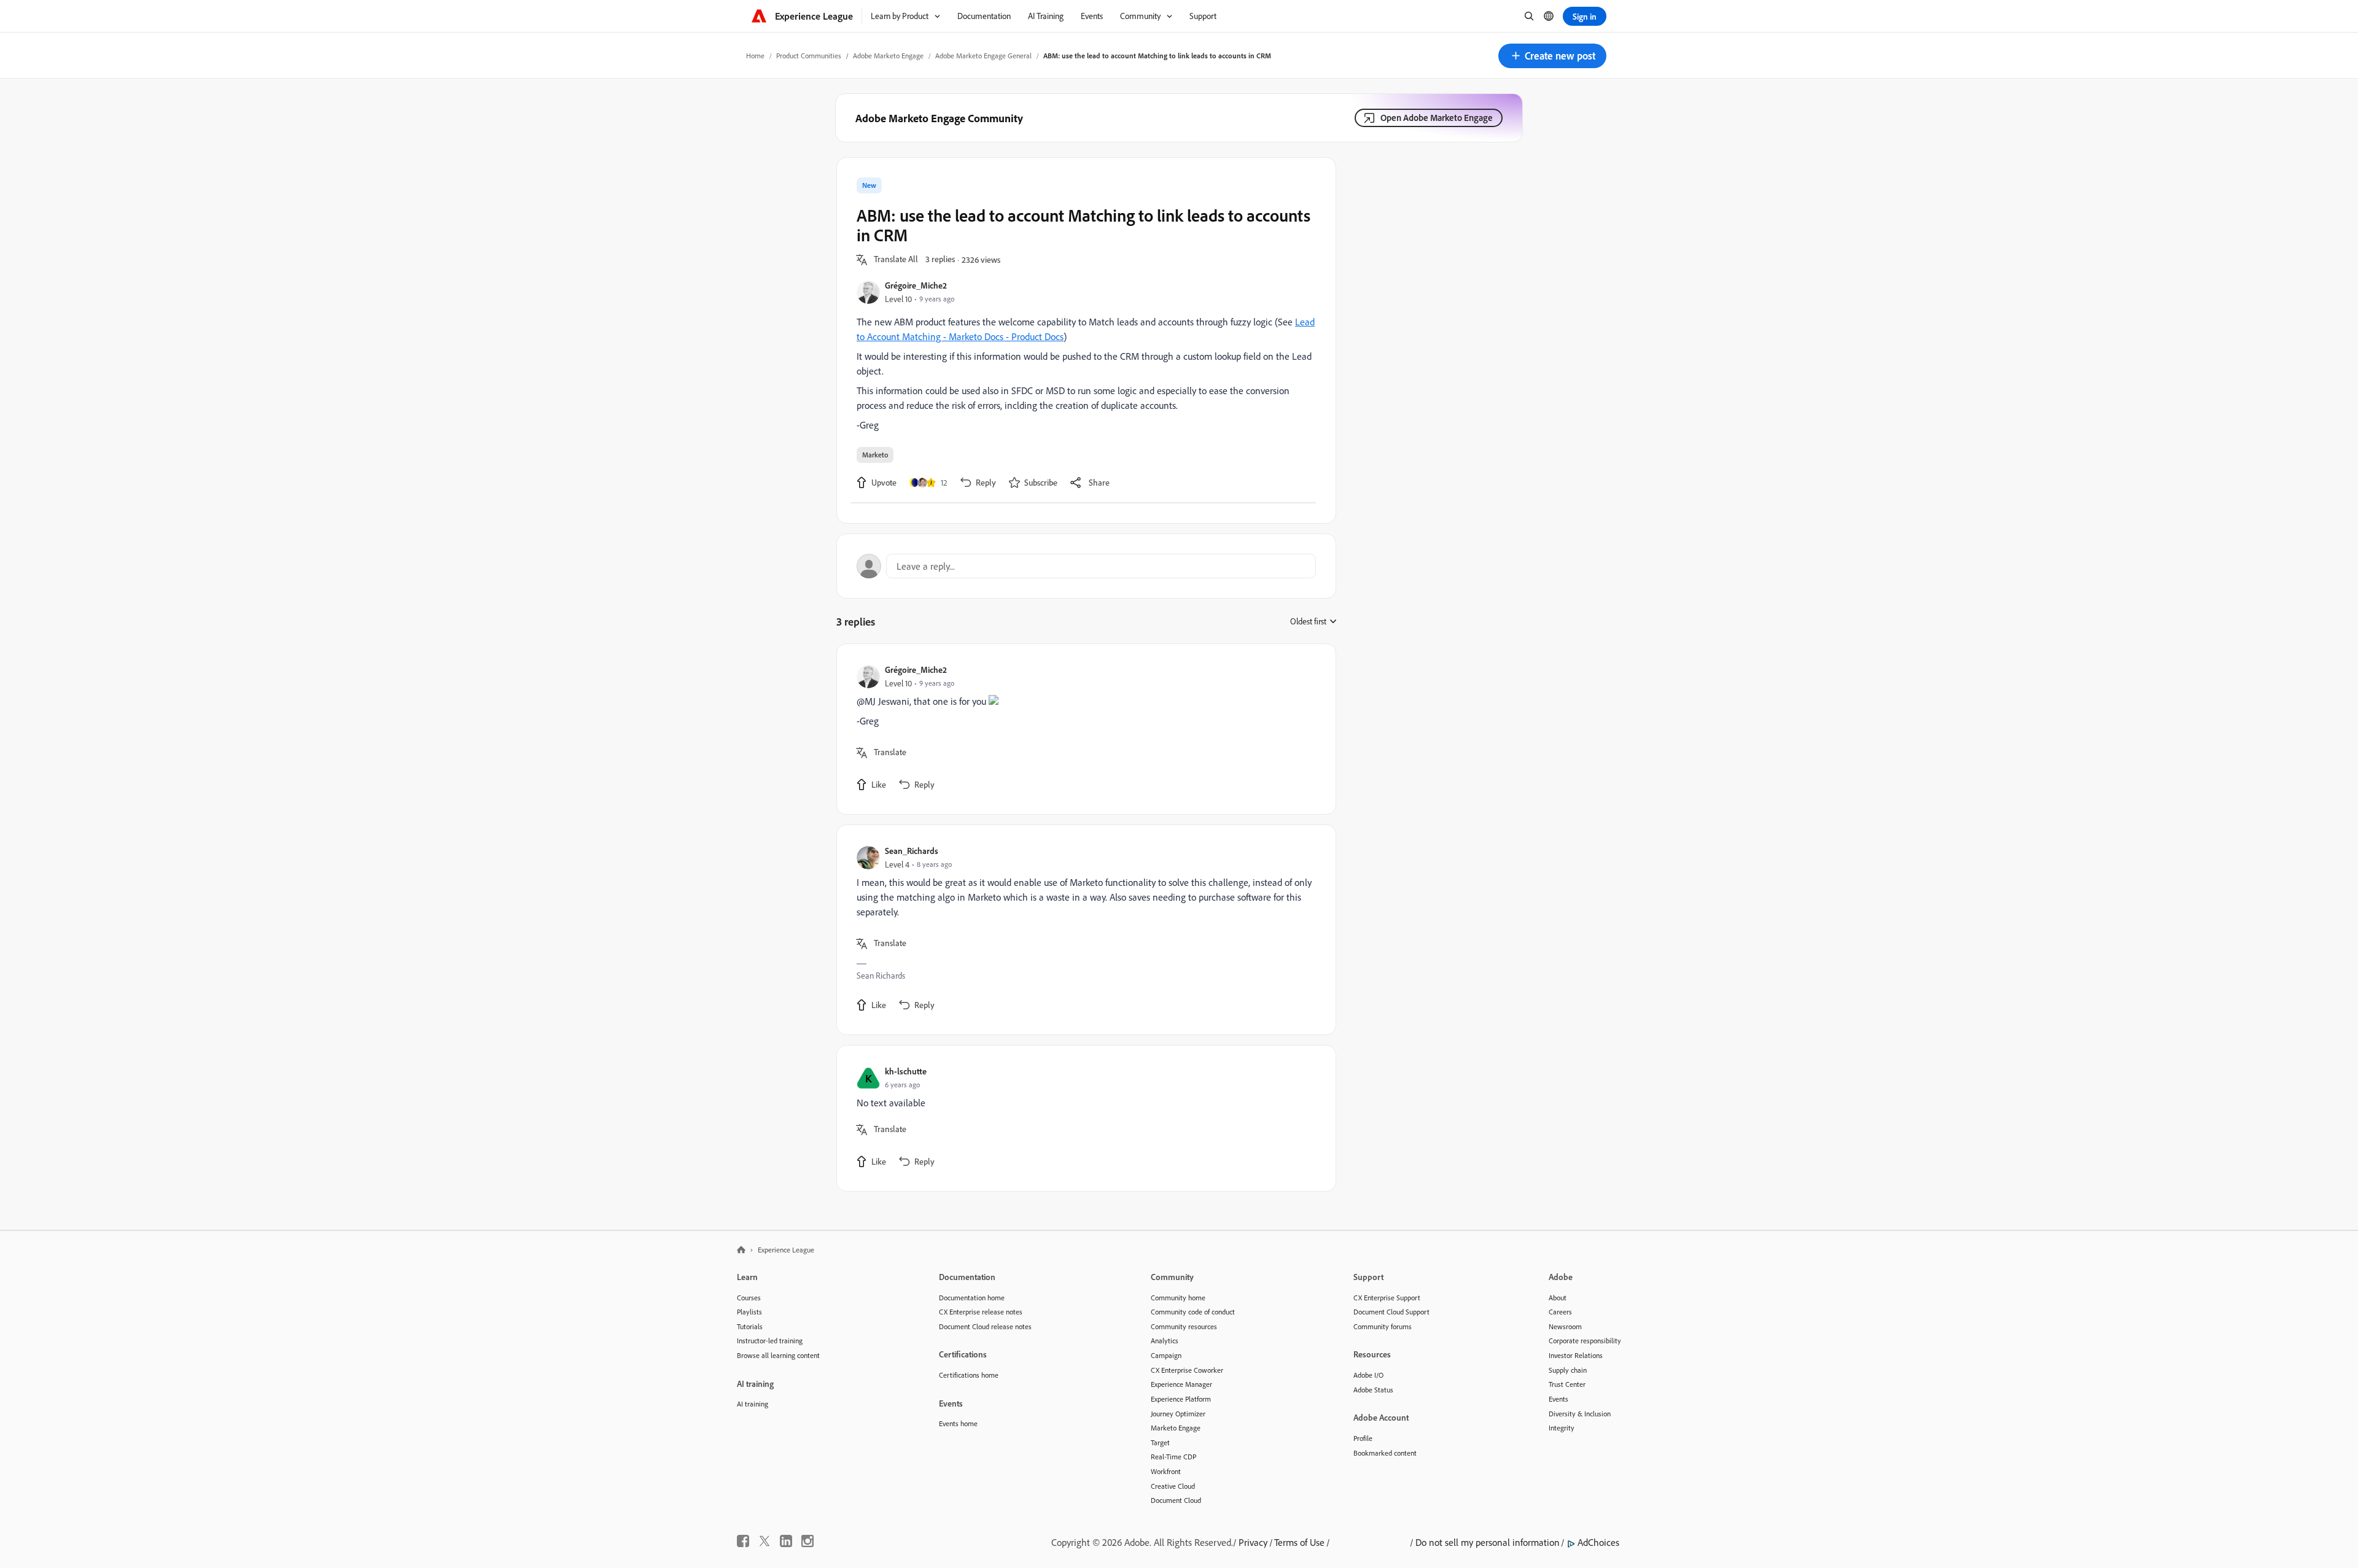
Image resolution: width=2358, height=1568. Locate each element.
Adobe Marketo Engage (888, 56)
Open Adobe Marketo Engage (1437, 118)
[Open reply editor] (1086, 566)
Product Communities (809, 56)
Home (755, 56)
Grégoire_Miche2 (916, 285)
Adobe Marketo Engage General (983, 56)
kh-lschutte (906, 1071)
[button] (1552, 56)
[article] (1083, 729)
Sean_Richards (912, 851)
